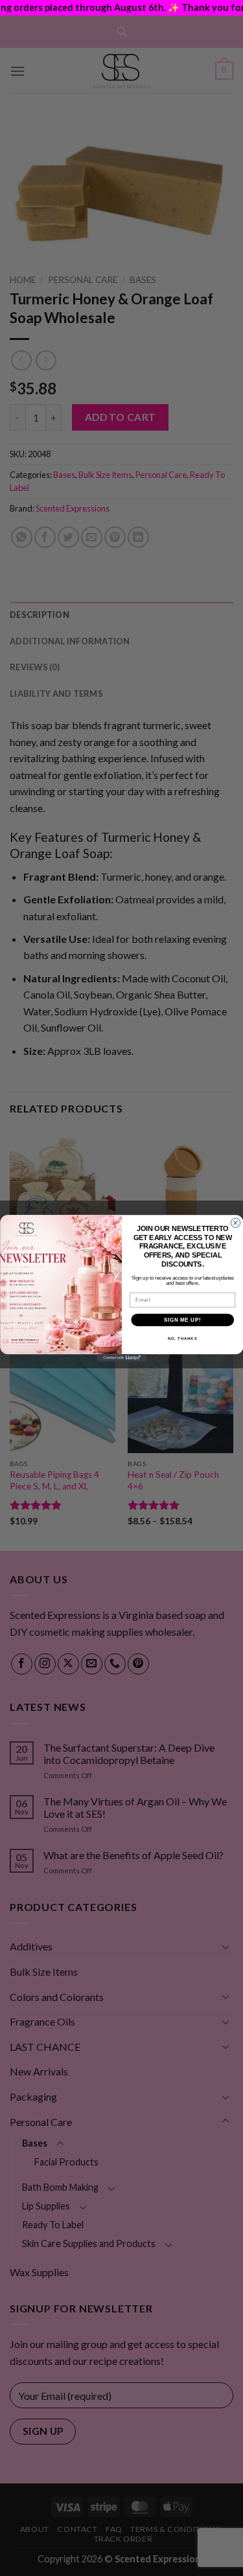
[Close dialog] (235, 1223)
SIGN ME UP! (182, 1319)
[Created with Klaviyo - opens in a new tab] (121, 1358)
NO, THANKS (182, 1338)
